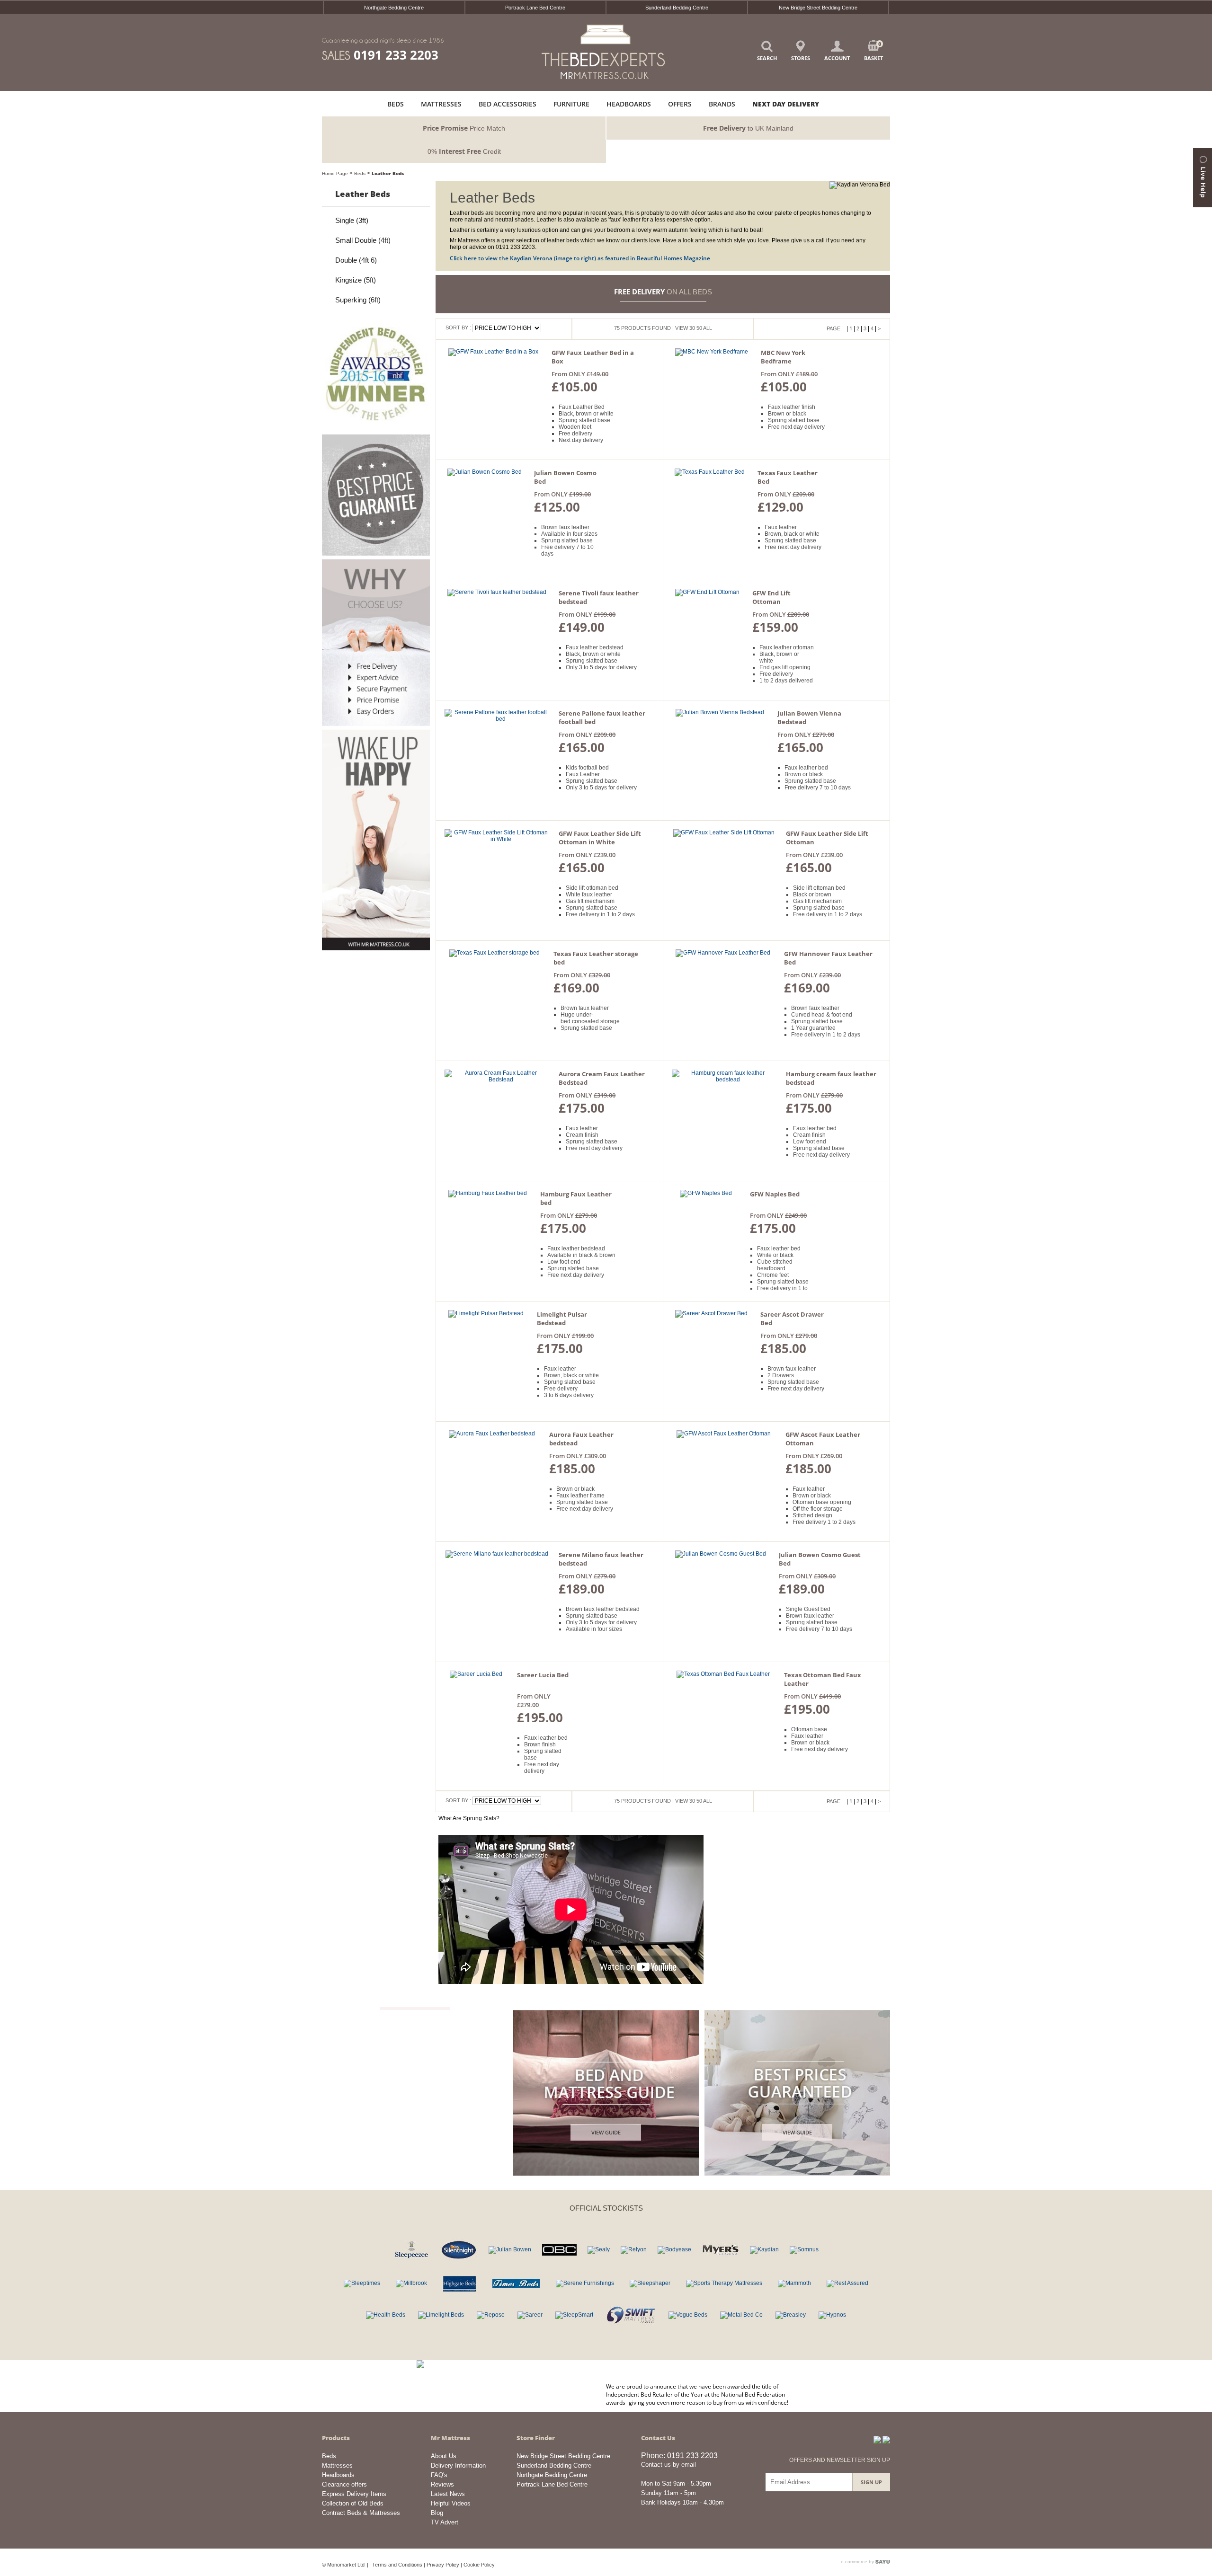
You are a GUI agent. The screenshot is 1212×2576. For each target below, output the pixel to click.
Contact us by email (668, 2465)
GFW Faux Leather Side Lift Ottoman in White (600, 838)
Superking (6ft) (358, 300)
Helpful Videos (451, 2503)
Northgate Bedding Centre (394, 8)
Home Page (335, 173)
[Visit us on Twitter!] (886, 2440)
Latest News (448, 2494)
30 (692, 328)
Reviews (442, 2484)
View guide (606, 2132)
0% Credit (464, 151)
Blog (437, 2513)
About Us (444, 2456)
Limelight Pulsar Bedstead (562, 1319)
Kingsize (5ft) (356, 280)
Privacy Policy (443, 2565)
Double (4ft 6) (356, 260)
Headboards (338, 2475)
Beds (360, 173)
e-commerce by (858, 2562)
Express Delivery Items (354, 2494)
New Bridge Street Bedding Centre (818, 8)
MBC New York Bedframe (783, 357)
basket (873, 51)
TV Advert (445, 2522)
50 (699, 328)
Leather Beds (388, 173)
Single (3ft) (352, 220)
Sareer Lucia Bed (543, 1675)
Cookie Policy (479, 2565)
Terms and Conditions (397, 2565)
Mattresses (337, 2465)
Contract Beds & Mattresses (361, 2513)
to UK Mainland (748, 128)
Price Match (464, 128)
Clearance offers (344, 2484)
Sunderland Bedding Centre (677, 8)
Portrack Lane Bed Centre (535, 8)
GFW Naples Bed (775, 1194)
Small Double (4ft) (363, 240)
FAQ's (439, 2475)
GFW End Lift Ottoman (771, 597)
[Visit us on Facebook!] (877, 2440)
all (708, 328)
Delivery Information (458, 2465)
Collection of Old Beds (353, 2503)
